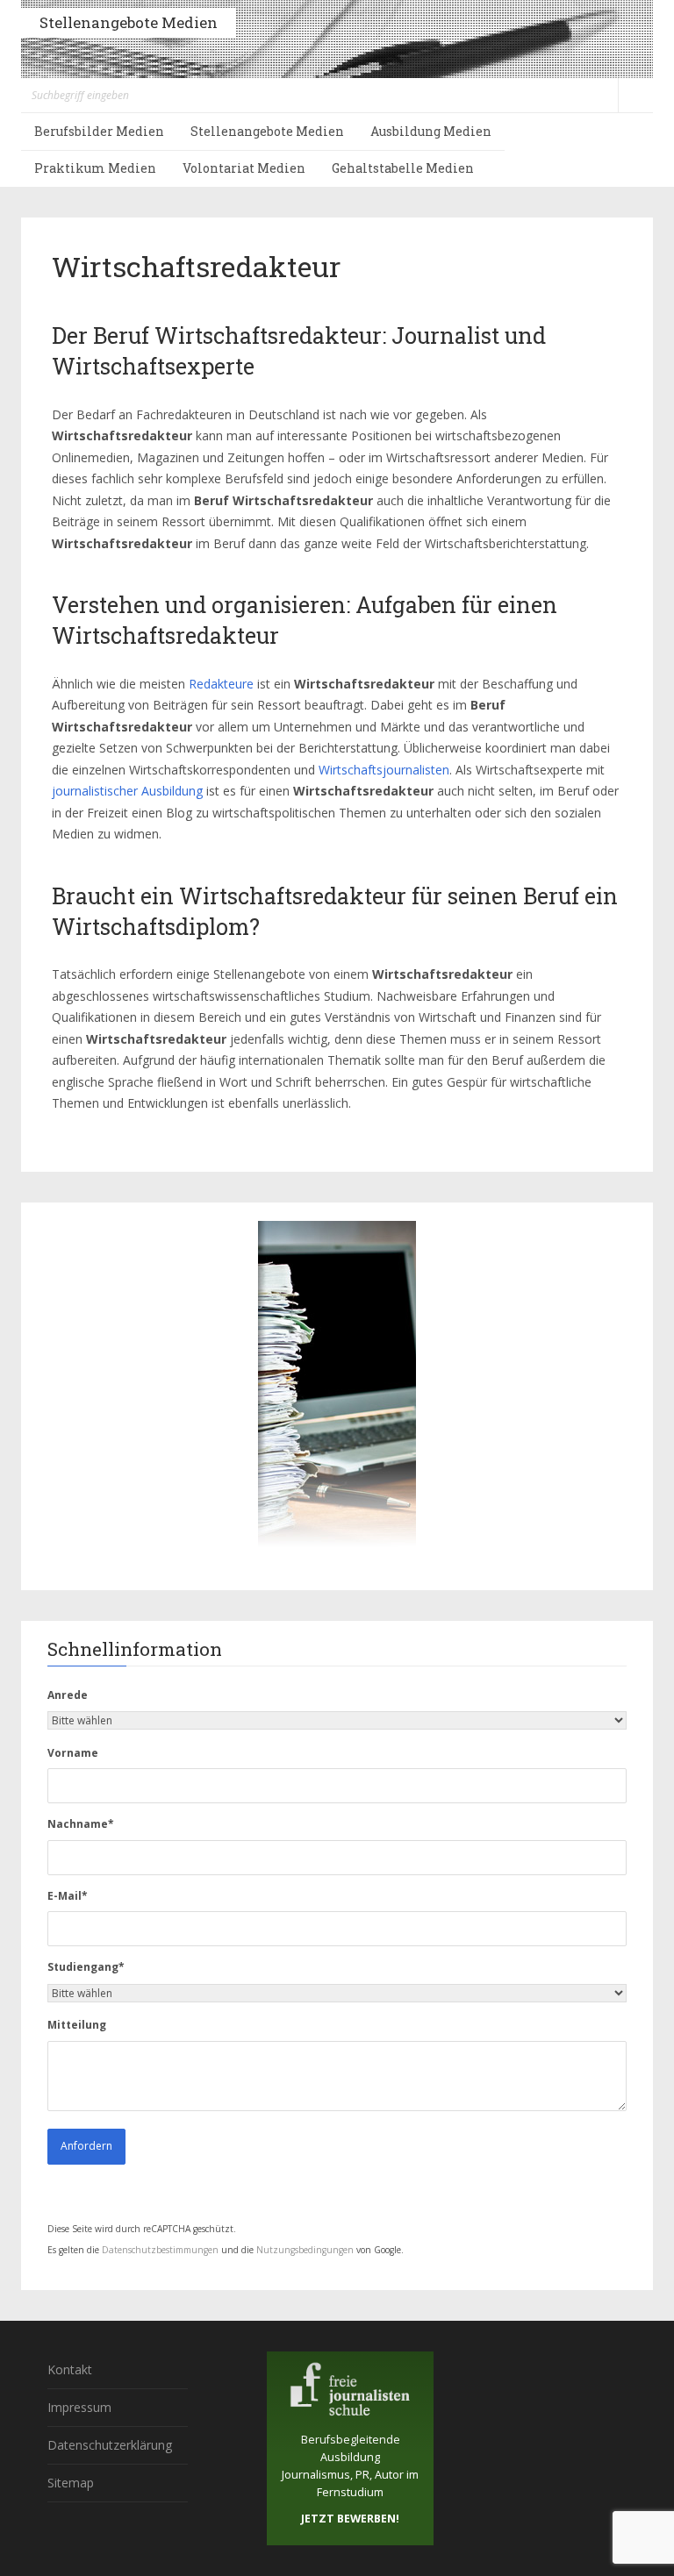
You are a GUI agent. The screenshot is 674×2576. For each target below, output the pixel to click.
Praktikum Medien (95, 168)
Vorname (73, 1753)
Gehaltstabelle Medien (403, 168)
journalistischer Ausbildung (127, 791)
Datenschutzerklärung (110, 2445)
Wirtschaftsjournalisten (384, 770)
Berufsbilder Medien (99, 131)
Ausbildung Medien (431, 131)
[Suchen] (635, 96)
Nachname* (81, 1824)
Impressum (79, 2407)
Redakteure (221, 684)
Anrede (68, 1695)
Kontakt (70, 2369)
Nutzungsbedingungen (305, 2250)
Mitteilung (77, 2025)
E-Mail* (68, 1896)
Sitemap (71, 2483)
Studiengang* (86, 1967)
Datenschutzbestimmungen (160, 2250)
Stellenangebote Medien (129, 22)
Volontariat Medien (244, 168)
